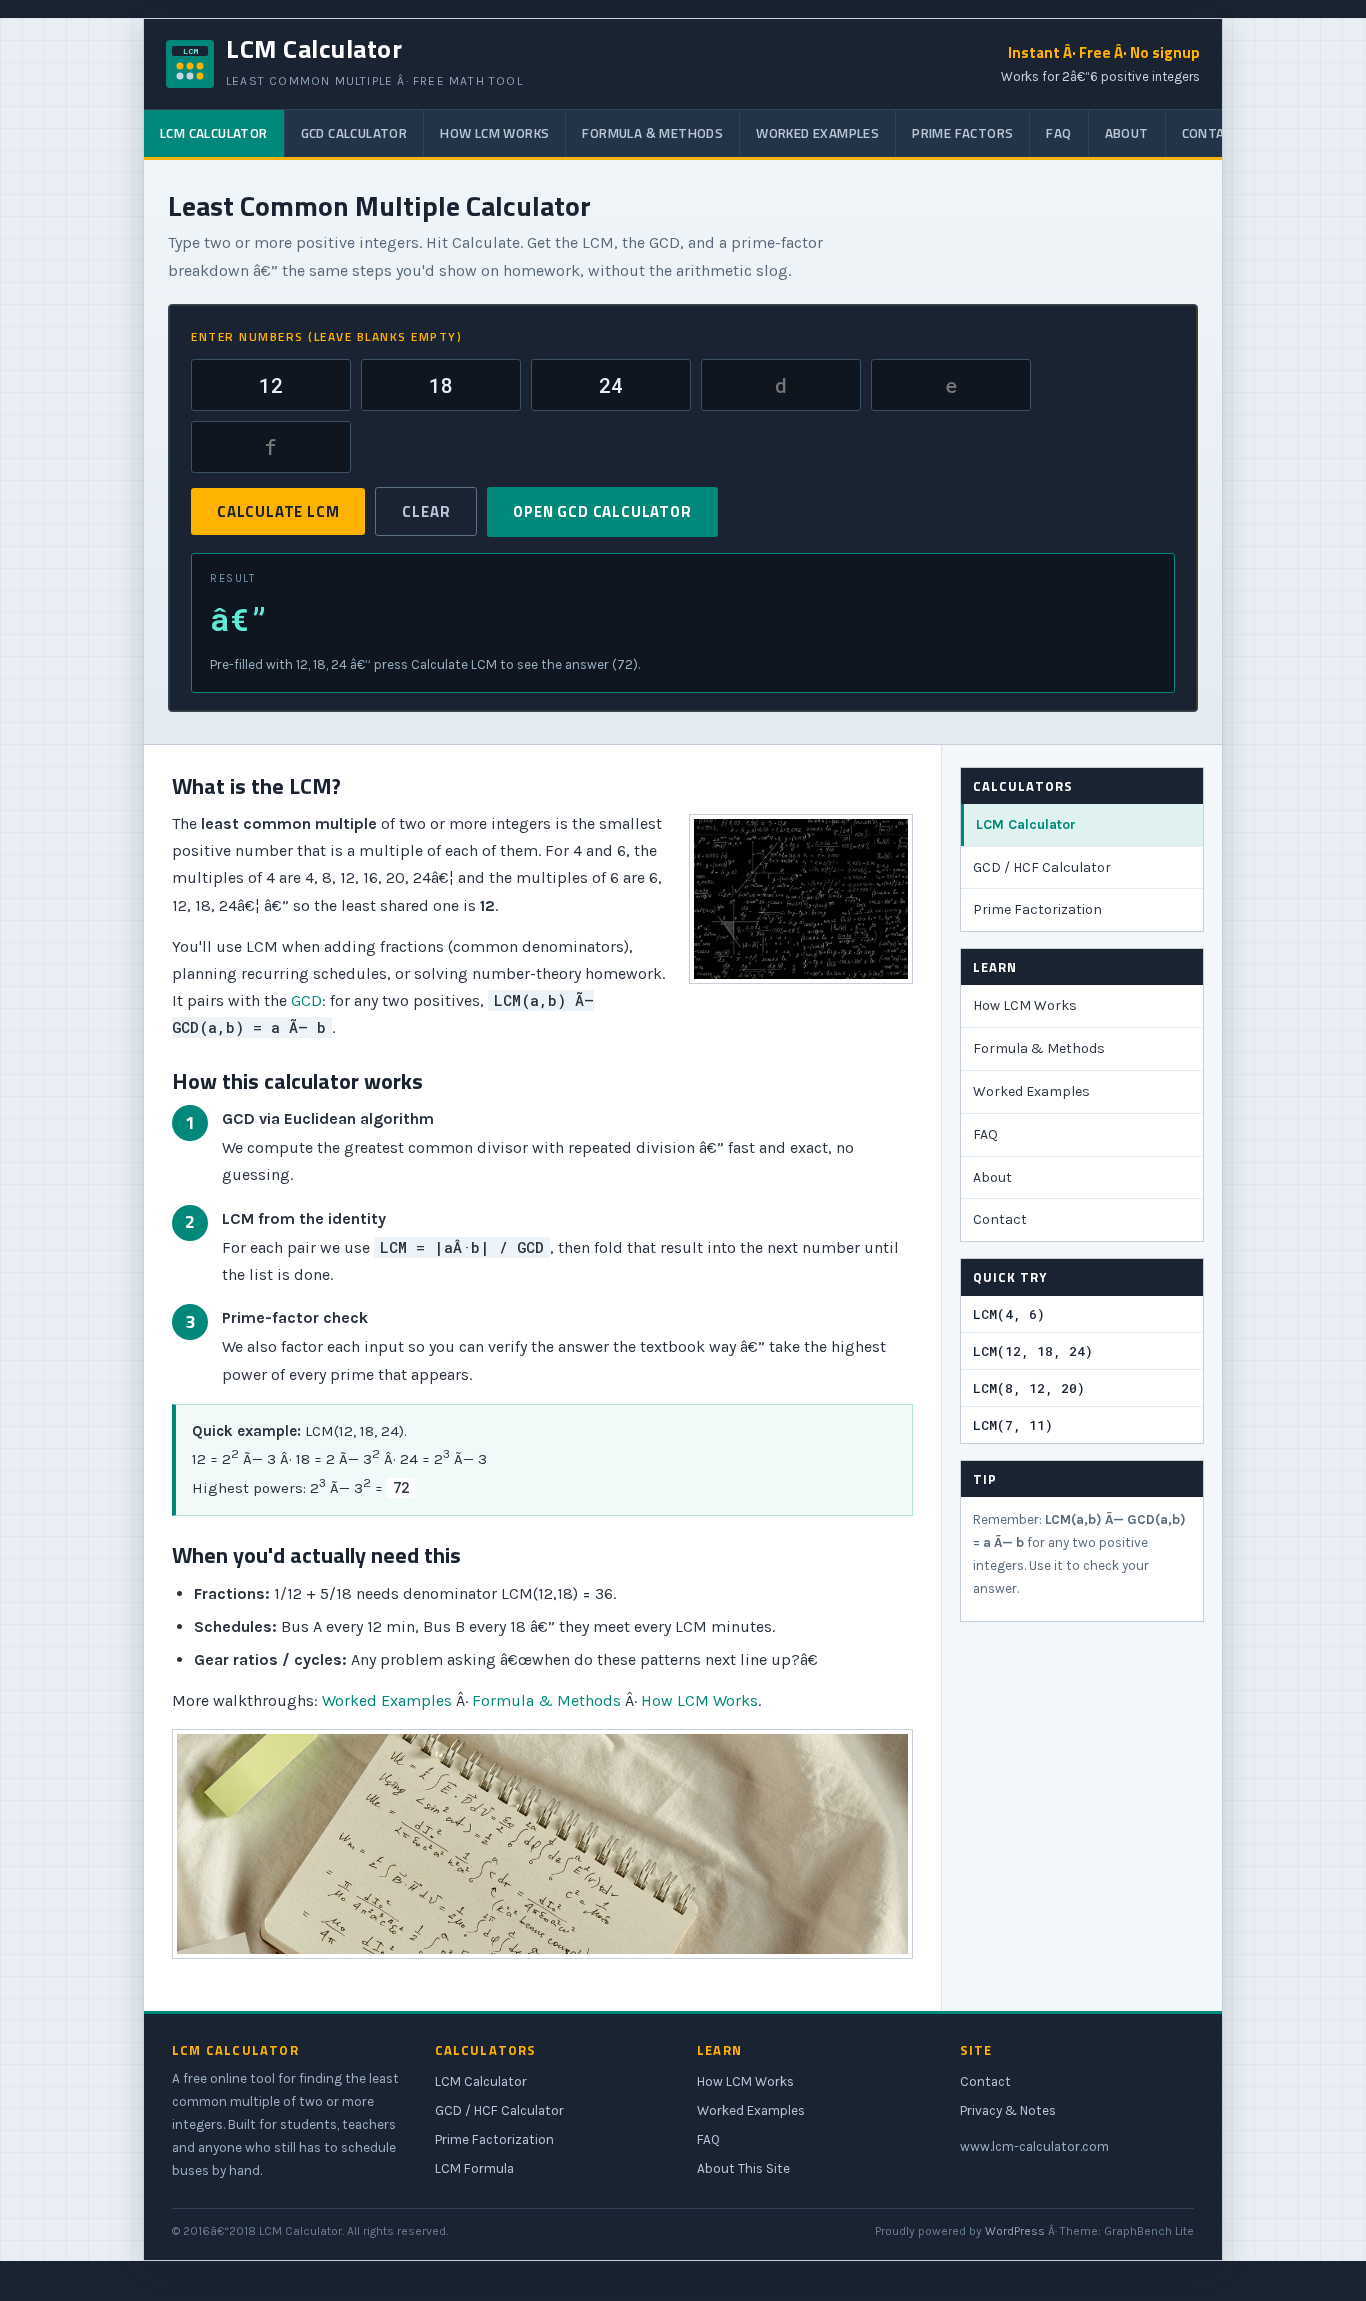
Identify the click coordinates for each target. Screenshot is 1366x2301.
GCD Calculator (354, 133)
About (1127, 133)
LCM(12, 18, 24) (1033, 1351)
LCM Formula (474, 2168)
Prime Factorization (1037, 909)
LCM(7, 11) (1013, 1425)
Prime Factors (962, 133)
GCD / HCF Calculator (1042, 867)
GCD (306, 1000)
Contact (1212, 133)
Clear (426, 511)
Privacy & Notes (1008, 2110)
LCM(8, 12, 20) (1029, 1388)
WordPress (1015, 2231)
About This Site (743, 2168)
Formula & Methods (652, 133)
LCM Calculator (214, 133)
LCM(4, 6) (1009, 1314)
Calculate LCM (278, 511)
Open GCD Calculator (602, 511)
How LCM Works (494, 133)
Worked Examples (817, 133)
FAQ (1058, 133)
